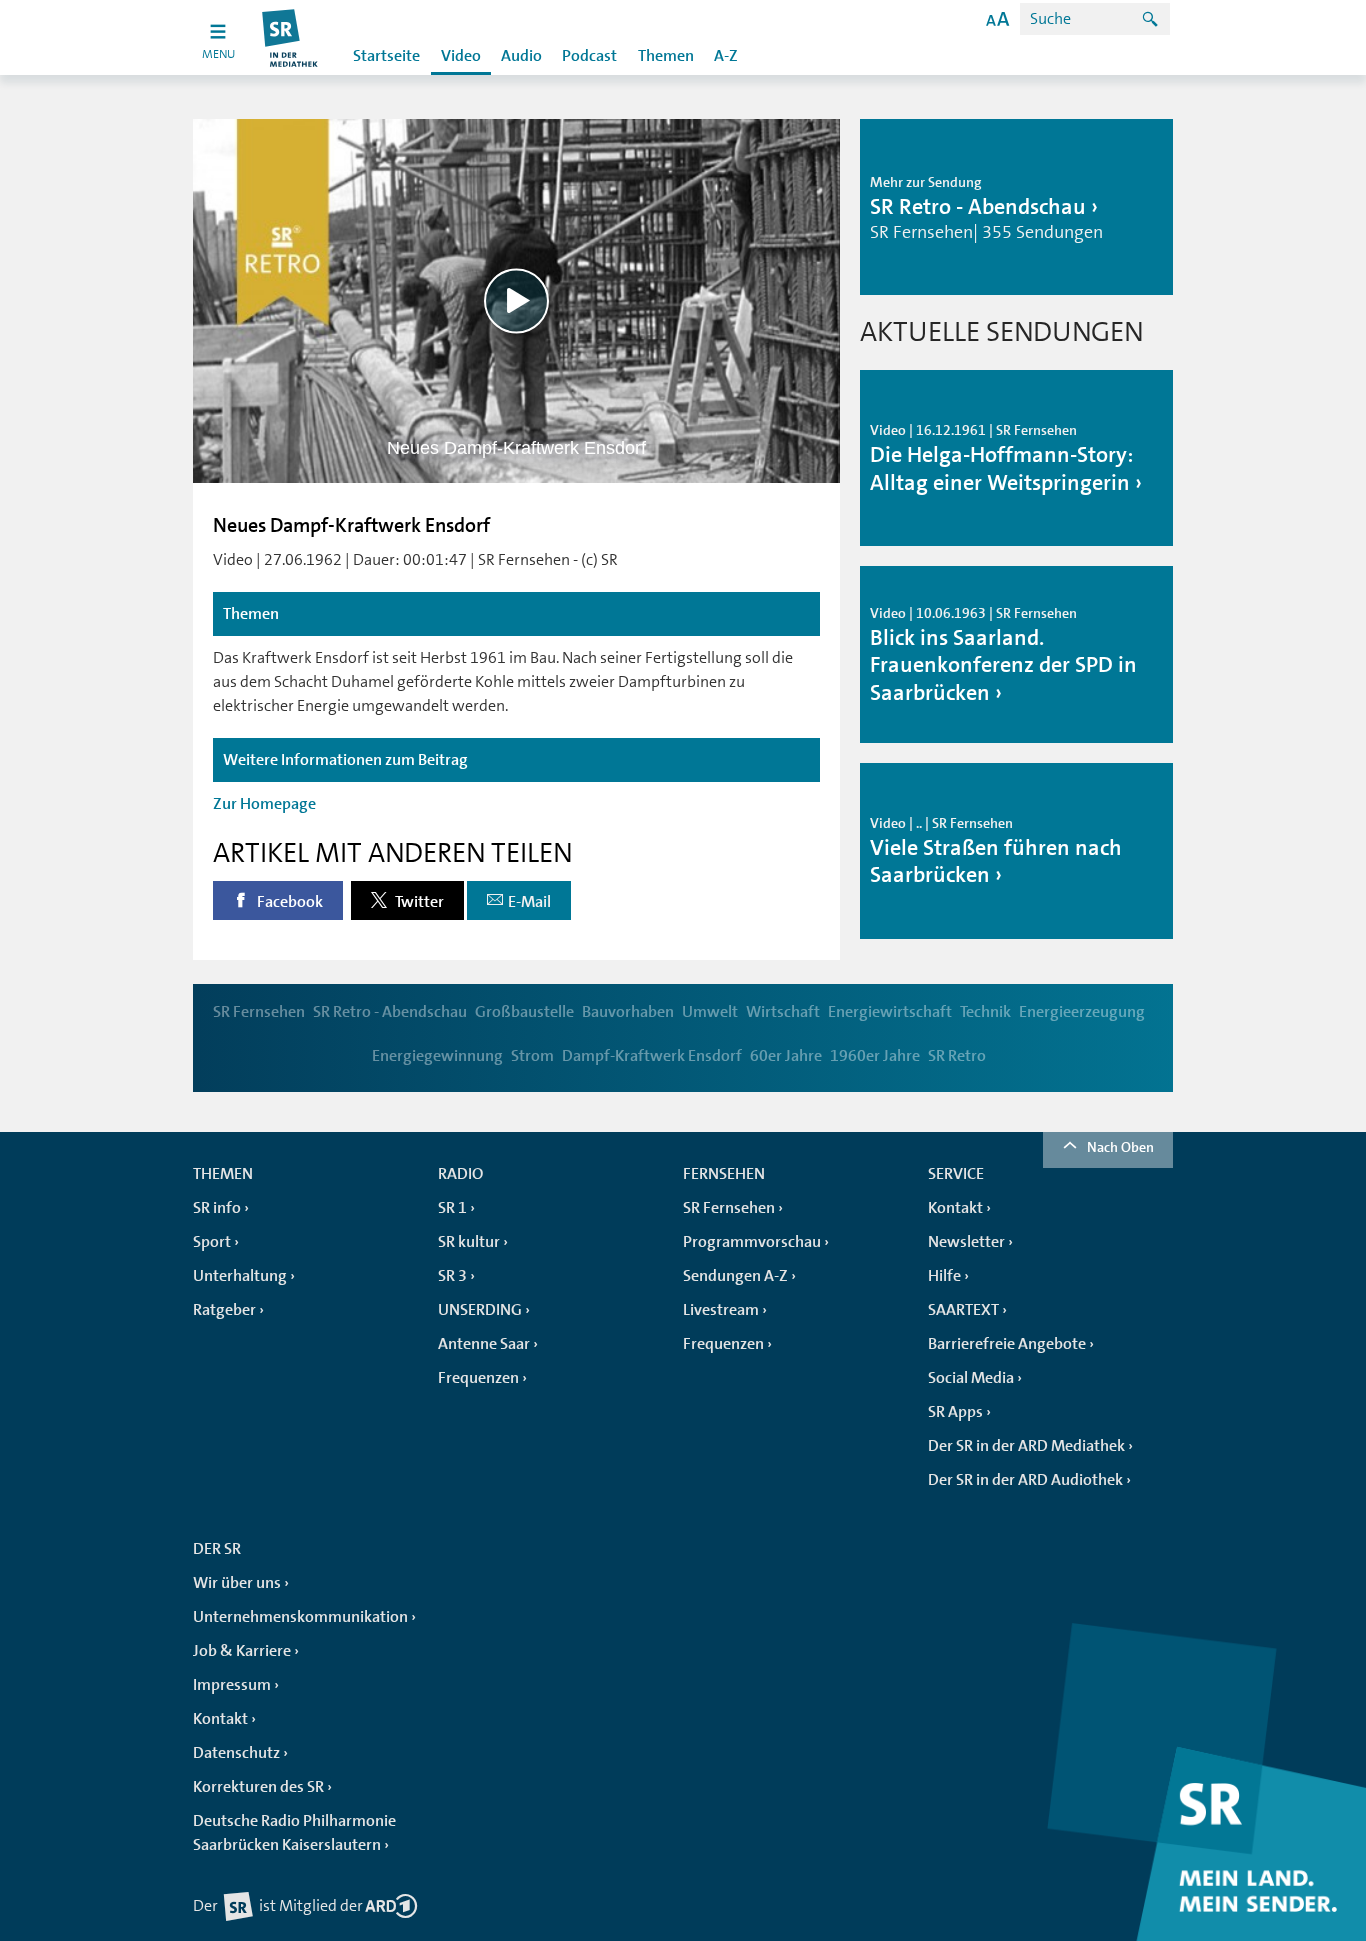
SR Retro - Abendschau (390, 1012)
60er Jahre (786, 1056)
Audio (521, 56)
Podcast (589, 56)
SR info (217, 1208)
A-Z (726, 56)
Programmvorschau (752, 1242)
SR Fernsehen (259, 1012)
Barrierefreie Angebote (1007, 1344)
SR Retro (957, 1056)
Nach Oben (1120, 1147)
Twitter (418, 902)
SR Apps (955, 1412)
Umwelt (710, 1012)
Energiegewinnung (437, 1056)
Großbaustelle (524, 1012)
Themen (666, 56)
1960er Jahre (875, 1056)
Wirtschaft (783, 1012)
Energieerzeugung (1082, 1012)
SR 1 (452, 1208)
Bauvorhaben (628, 1012)
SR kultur (469, 1242)
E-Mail (529, 902)
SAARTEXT (963, 1310)
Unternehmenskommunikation (300, 1617)
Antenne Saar (484, 1344)
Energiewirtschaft (890, 1012)
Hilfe (944, 1276)
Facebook (288, 902)
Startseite (386, 56)
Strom (532, 1056)
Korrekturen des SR (258, 1787)
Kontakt (955, 1208)
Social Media (971, 1378)
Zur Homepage (264, 804)
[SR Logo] (290, 37)
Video (461, 56)
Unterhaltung (240, 1276)
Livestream (721, 1310)
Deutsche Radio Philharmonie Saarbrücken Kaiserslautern (294, 1833)
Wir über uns (237, 1583)
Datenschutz (236, 1753)
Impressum (232, 1685)
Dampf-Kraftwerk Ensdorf (652, 1056)
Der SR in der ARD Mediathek (1026, 1446)
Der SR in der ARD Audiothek (1025, 1480)
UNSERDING (480, 1310)
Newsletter (966, 1242)
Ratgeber (224, 1310)
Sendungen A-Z (735, 1276)
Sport (212, 1242)
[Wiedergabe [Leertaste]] (516, 300)
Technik (985, 1012)
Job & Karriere (242, 1651)
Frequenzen (478, 1378)
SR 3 (452, 1276)
